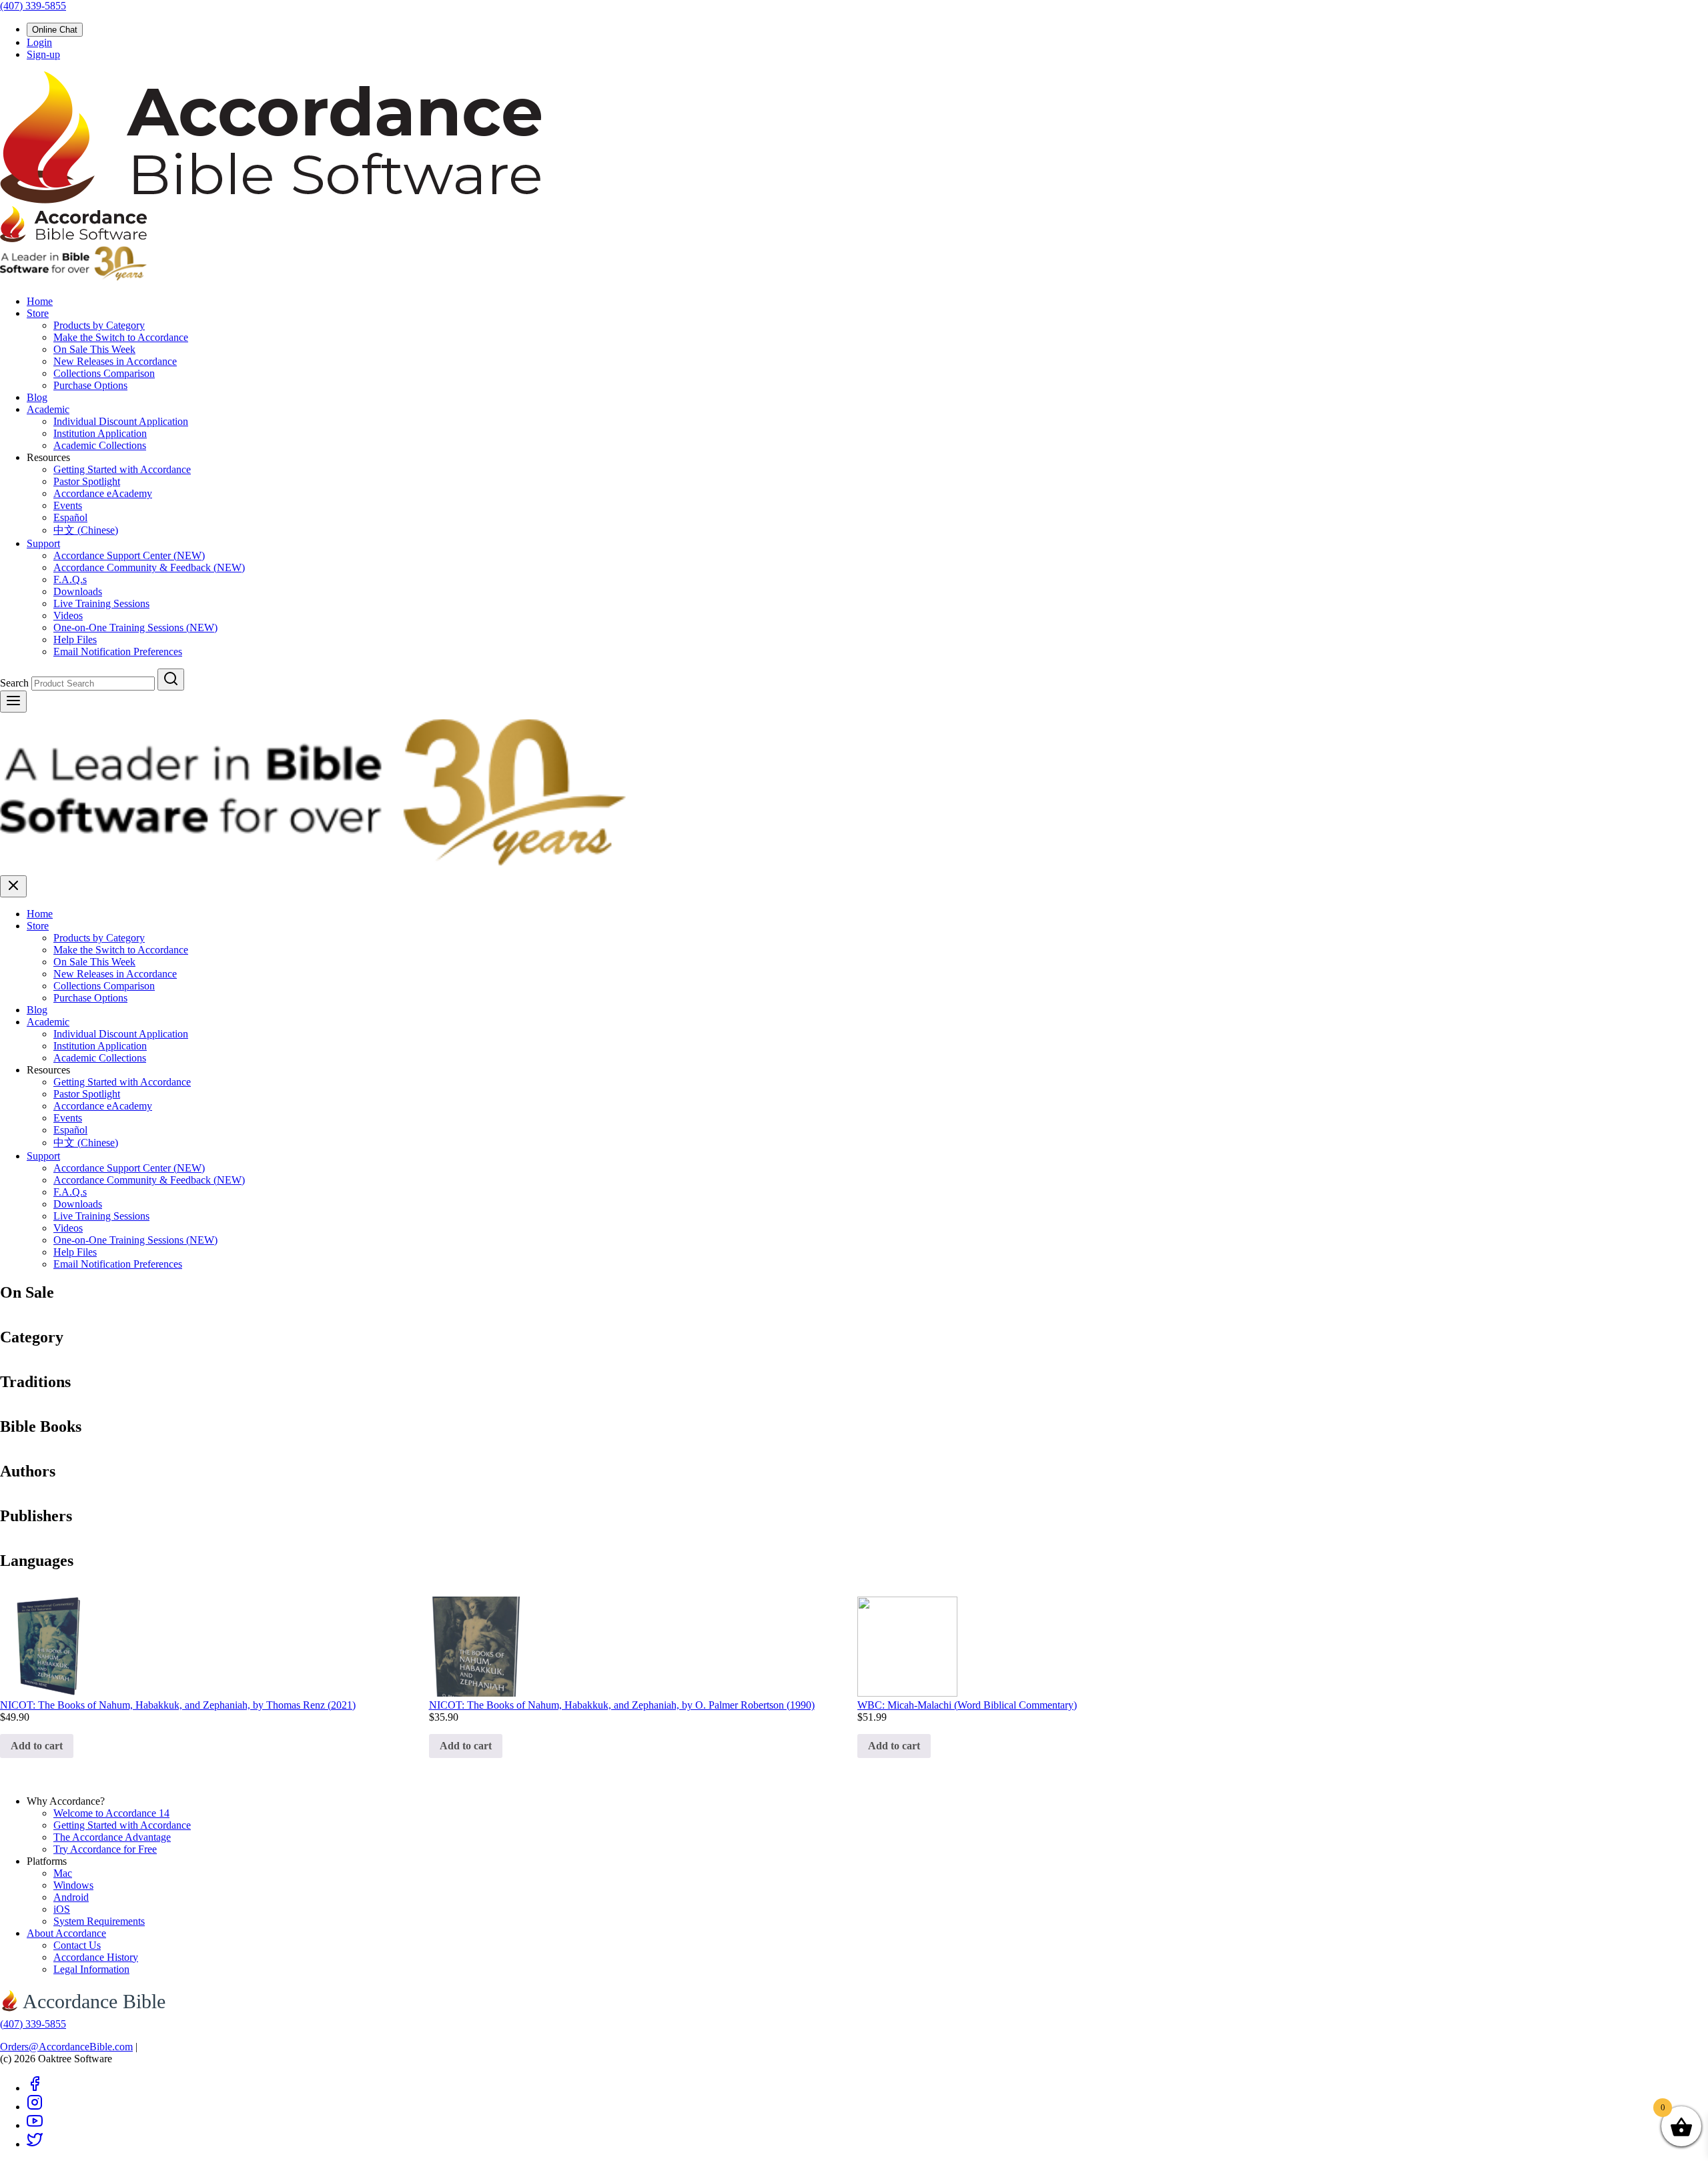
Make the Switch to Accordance (121, 337)
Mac (63, 1873)
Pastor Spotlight (87, 481)
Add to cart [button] (37, 1746)
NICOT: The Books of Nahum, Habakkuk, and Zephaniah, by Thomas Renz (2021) (178, 1705)
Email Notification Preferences (118, 652)
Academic (48, 409)
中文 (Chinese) (86, 530)
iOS (62, 1909)
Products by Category (99, 325)
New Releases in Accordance (115, 361)
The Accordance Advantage (112, 1837)
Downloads (78, 591)
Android (71, 1897)
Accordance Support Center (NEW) (129, 555)
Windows (73, 1885)
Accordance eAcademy (103, 493)
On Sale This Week (94, 349)
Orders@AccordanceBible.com (66, 2047)
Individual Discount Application (121, 421)
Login (39, 42)
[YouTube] (35, 2125)
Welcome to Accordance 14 (111, 1813)
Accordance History (96, 1957)
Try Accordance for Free (105, 1849)
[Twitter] (35, 2144)
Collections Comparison (104, 373)
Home (40, 301)
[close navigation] (13, 886)
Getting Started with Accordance (122, 469)
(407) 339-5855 (33, 6)
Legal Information (91, 1969)
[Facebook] (35, 2088)
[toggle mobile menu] (13, 702)
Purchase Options (90, 385)
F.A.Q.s (70, 579)
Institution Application (100, 433)
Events (68, 505)
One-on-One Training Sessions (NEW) (135, 627)
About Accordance (66, 1933)
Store (38, 313)
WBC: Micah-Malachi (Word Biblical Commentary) (967, 1705)
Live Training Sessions (101, 603)
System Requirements (99, 1921)
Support (43, 543)
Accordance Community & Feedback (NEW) (149, 567)
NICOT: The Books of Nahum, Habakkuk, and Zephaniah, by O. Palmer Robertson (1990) (622, 1705)
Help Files (75, 639)
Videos (68, 615)
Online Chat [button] (55, 30)
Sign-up (43, 54)
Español (70, 517)
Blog (37, 397)
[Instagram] (35, 2107)
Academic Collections (100, 445)
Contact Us (77, 1945)
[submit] (171, 680)
